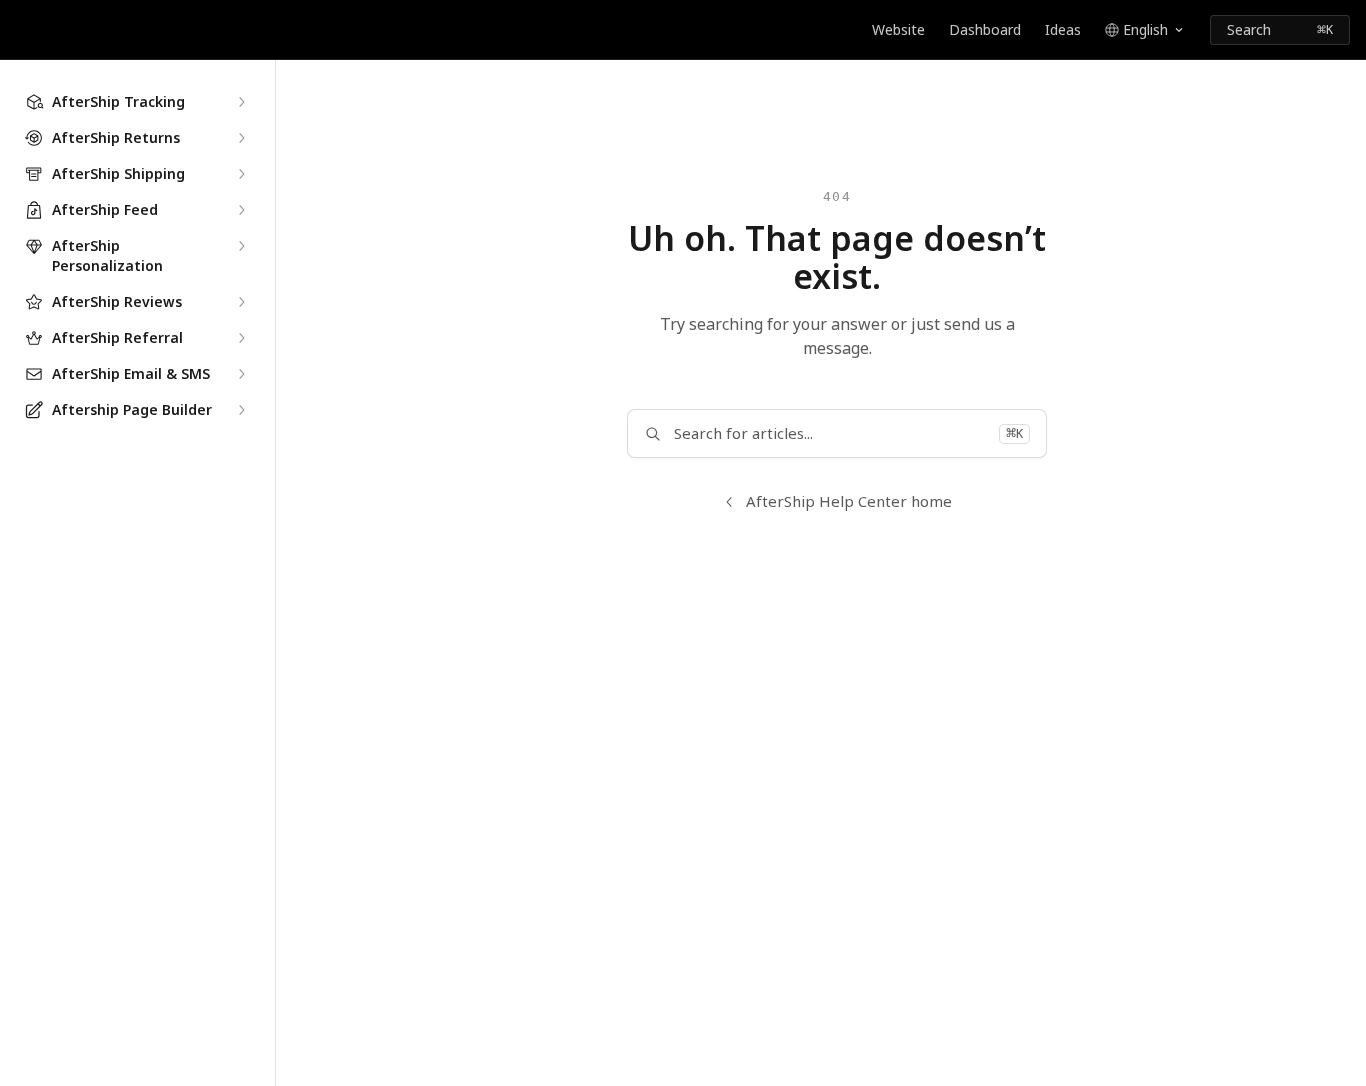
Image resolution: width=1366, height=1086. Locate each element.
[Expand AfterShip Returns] (241, 138)
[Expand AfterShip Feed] (241, 210)
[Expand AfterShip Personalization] (241, 246)
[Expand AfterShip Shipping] (241, 174)
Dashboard (985, 29)
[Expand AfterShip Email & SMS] (241, 374)
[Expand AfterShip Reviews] (241, 302)
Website (898, 29)
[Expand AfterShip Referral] (241, 338)
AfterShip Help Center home (849, 501)
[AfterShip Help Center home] (20, 30)
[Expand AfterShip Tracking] (241, 102)
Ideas (1063, 29)
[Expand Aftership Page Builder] (241, 410)
